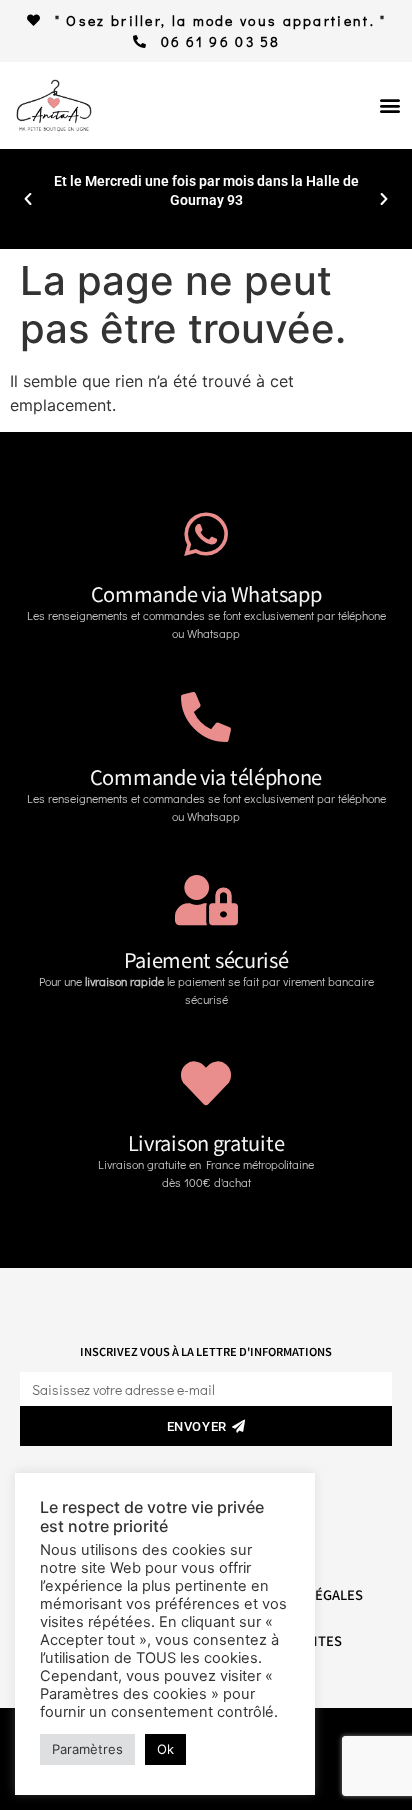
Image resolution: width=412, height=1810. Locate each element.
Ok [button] (165, 1749)
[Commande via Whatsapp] (206, 534)
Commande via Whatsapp (206, 593)
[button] (389, 105)
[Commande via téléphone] (206, 717)
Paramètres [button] (87, 1749)
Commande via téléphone (206, 776)
